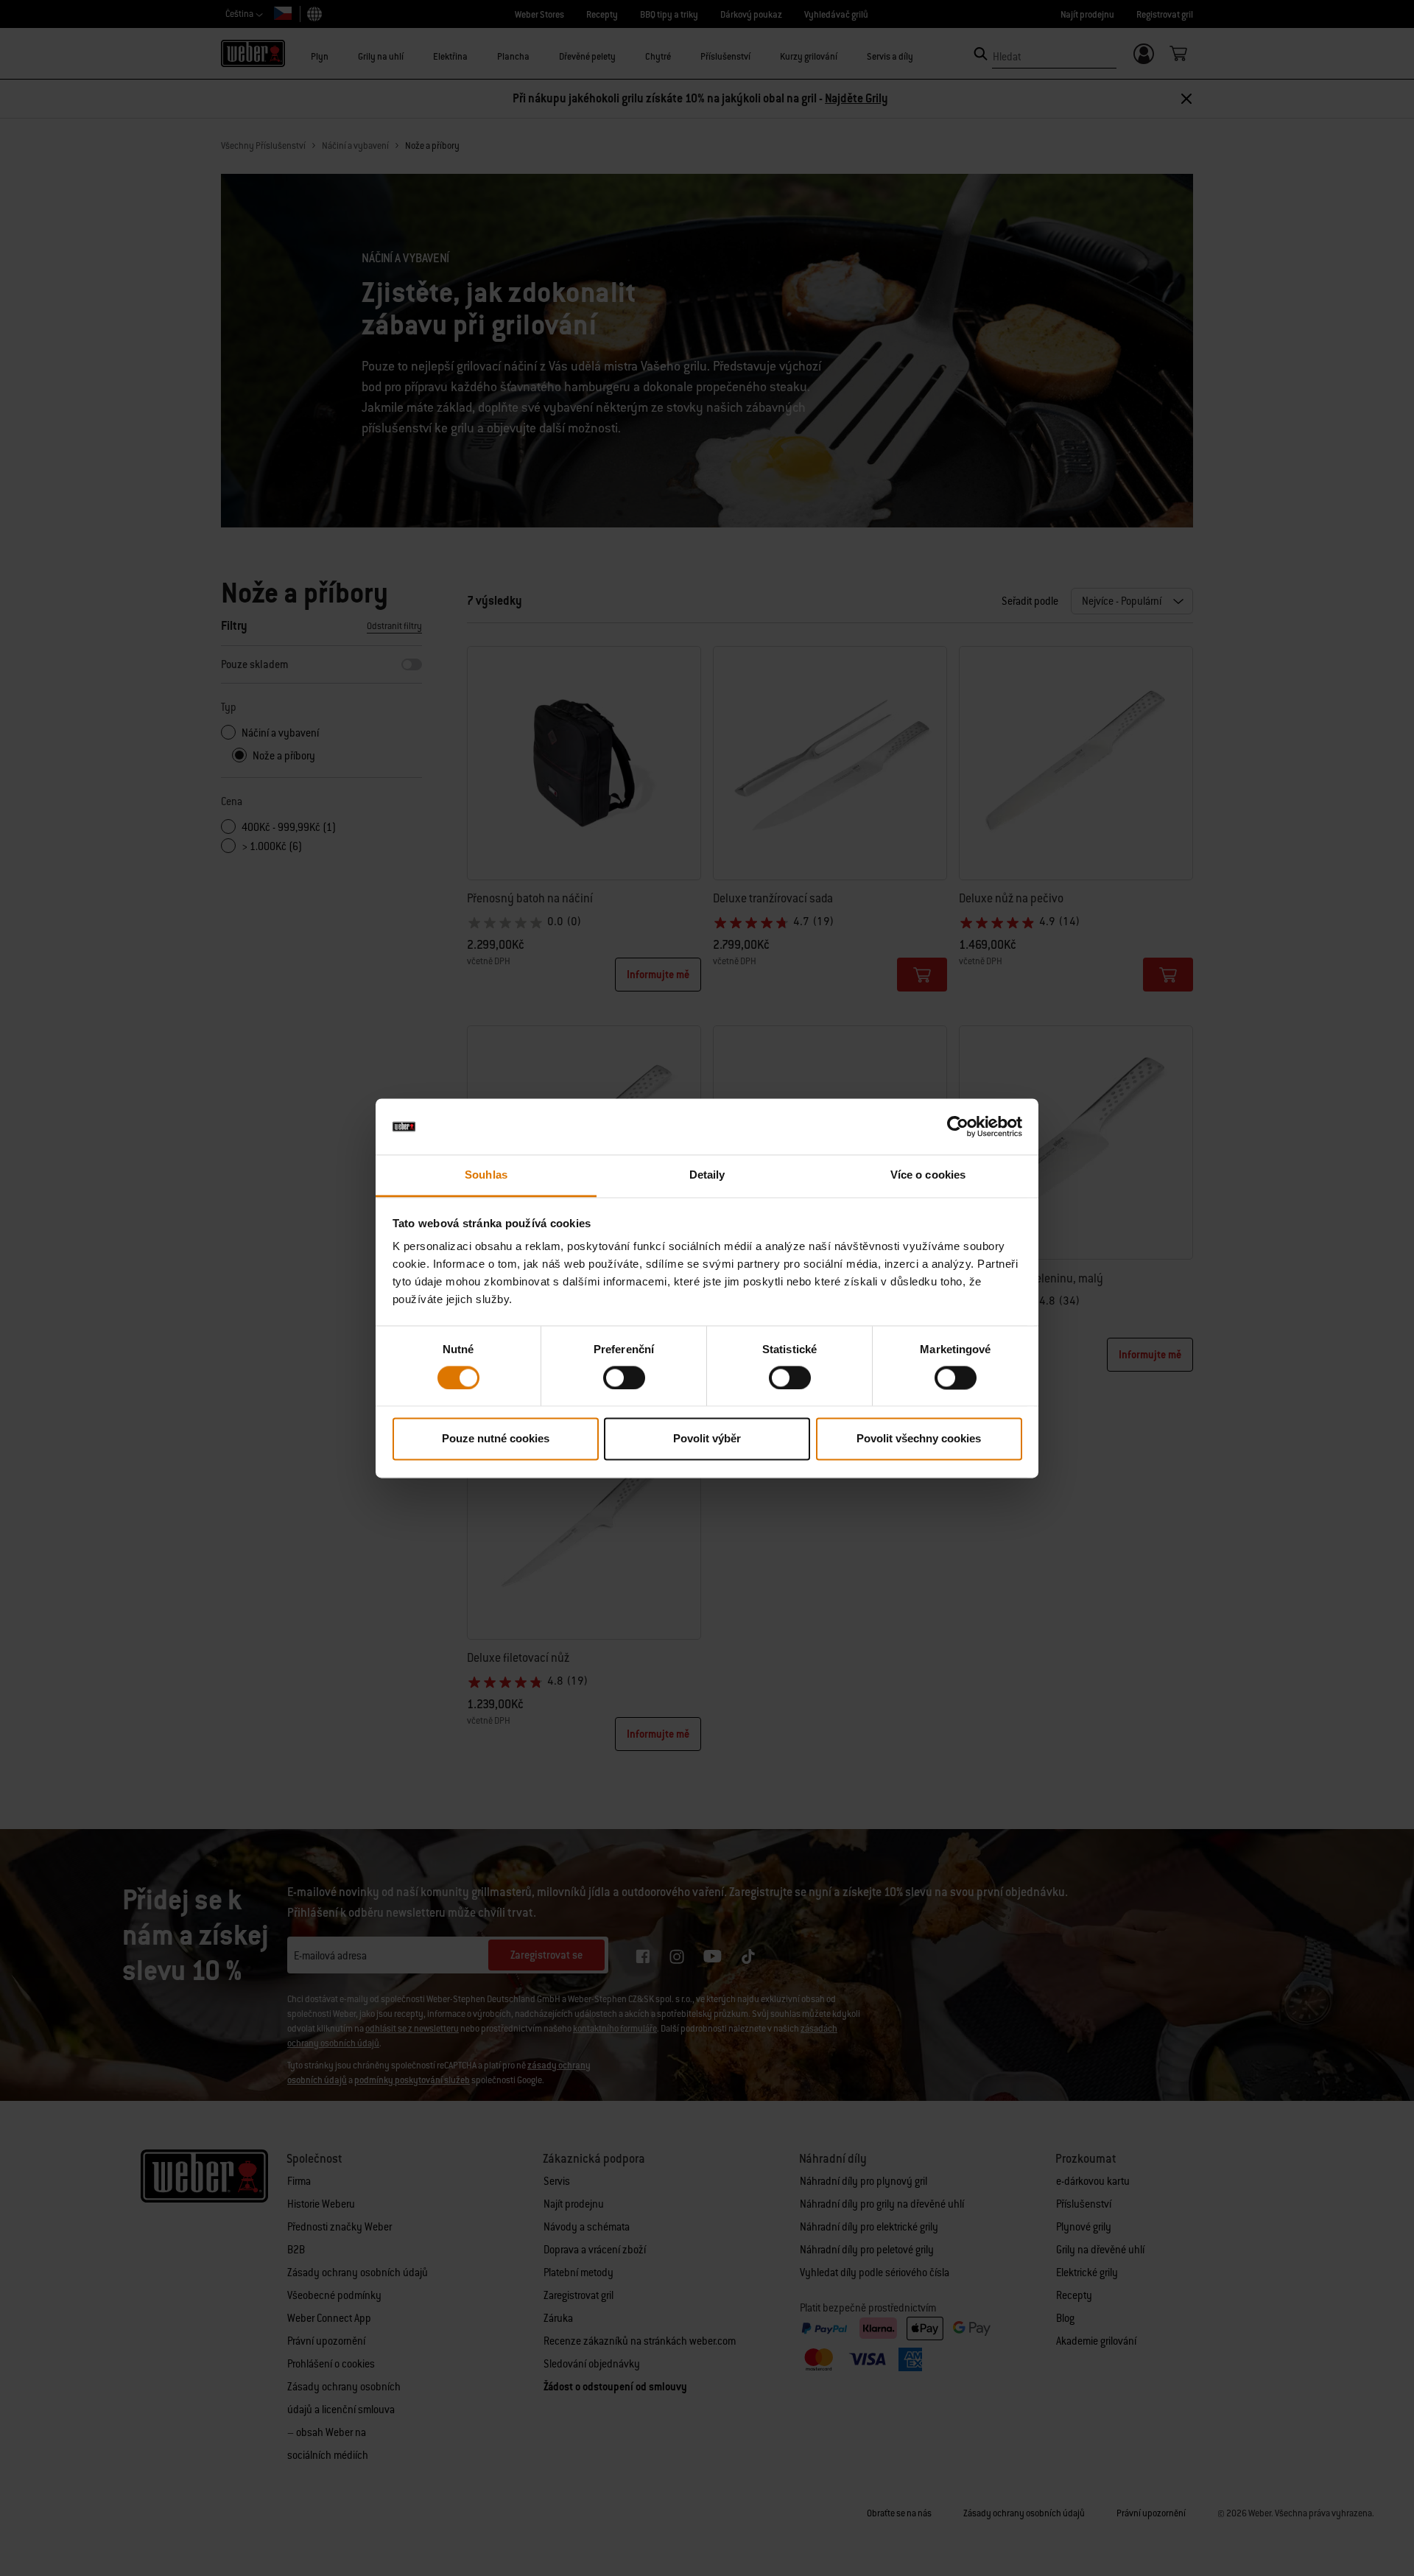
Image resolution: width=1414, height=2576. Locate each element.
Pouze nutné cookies (496, 1439)
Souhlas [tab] (486, 1175)
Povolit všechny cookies (919, 1439)
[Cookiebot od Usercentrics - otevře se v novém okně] (958, 1126)
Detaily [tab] (707, 1175)
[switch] (624, 1378)
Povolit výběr (707, 1439)
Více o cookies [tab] (928, 1175)
